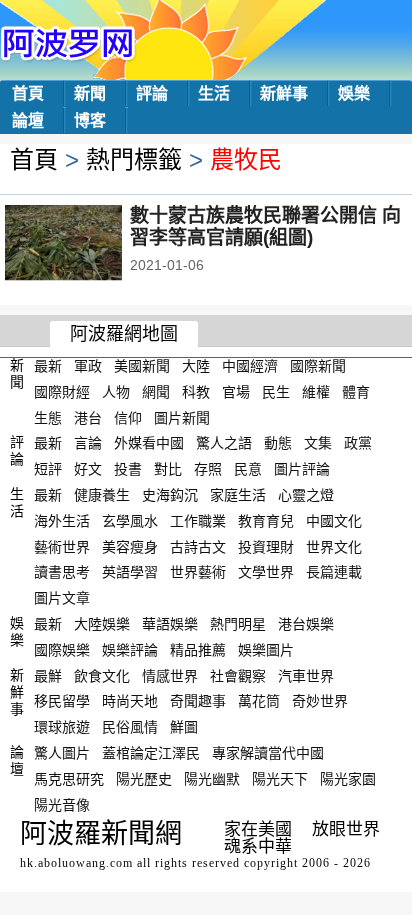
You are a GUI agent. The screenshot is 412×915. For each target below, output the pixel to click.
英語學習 (130, 572)
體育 (356, 392)
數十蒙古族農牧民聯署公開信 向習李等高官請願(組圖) (265, 226)
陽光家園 (348, 779)
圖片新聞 (182, 417)
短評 (48, 469)
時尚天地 (130, 701)
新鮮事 (284, 93)
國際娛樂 (62, 650)
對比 (168, 469)
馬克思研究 (69, 779)
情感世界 (170, 675)
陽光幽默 (212, 779)
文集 (318, 443)
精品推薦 (198, 650)
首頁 (28, 93)
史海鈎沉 (170, 495)
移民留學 (62, 701)
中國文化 (334, 521)
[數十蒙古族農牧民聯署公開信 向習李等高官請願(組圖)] (90, 245)
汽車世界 (306, 675)
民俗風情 (130, 727)
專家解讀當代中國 (268, 753)
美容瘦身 (130, 546)
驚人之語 (224, 443)
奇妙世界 (320, 701)
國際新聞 (318, 366)
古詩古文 (198, 546)
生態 (48, 417)
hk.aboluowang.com (76, 863)
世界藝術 (198, 572)
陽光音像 (62, 804)
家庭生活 (238, 495)
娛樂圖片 (266, 650)
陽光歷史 (144, 779)
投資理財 (266, 546)
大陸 (196, 366)
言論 (88, 443)
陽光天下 (280, 779)
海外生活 (62, 521)
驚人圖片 (62, 753)
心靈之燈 (306, 495)
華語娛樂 (170, 624)
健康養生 (102, 495)
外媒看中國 (149, 443)
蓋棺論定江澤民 (151, 753)
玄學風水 (130, 521)
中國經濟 (250, 366)
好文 (88, 469)
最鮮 (48, 675)
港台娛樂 (306, 624)
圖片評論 (302, 469)
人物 (116, 392)
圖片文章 (62, 598)
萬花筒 (259, 701)
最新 (48, 366)
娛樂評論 (130, 650)
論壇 (28, 120)
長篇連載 (334, 572)
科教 (196, 392)
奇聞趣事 (198, 701)
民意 (248, 469)
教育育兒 (266, 521)
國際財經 (62, 392)
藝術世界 (62, 546)
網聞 (156, 392)
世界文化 (334, 546)
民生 (276, 392)
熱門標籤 (134, 159)
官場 (236, 392)
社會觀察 (238, 675)
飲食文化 (102, 675)
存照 (208, 469)
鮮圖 (184, 727)
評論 (152, 93)
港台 (88, 417)
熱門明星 (238, 624)
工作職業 (198, 521)
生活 (214, 93)
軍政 (88, 366)
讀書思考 (62, 572)
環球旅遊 (62, 727)
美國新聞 (142, 366)
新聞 (90, 93)
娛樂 (354, 93)
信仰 (128, 417)
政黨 (358, 443)
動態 (278, 443)
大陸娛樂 (102, 624)
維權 (316, 392)
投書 (128, 469)
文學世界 (266, 572)
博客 (90, 120)
